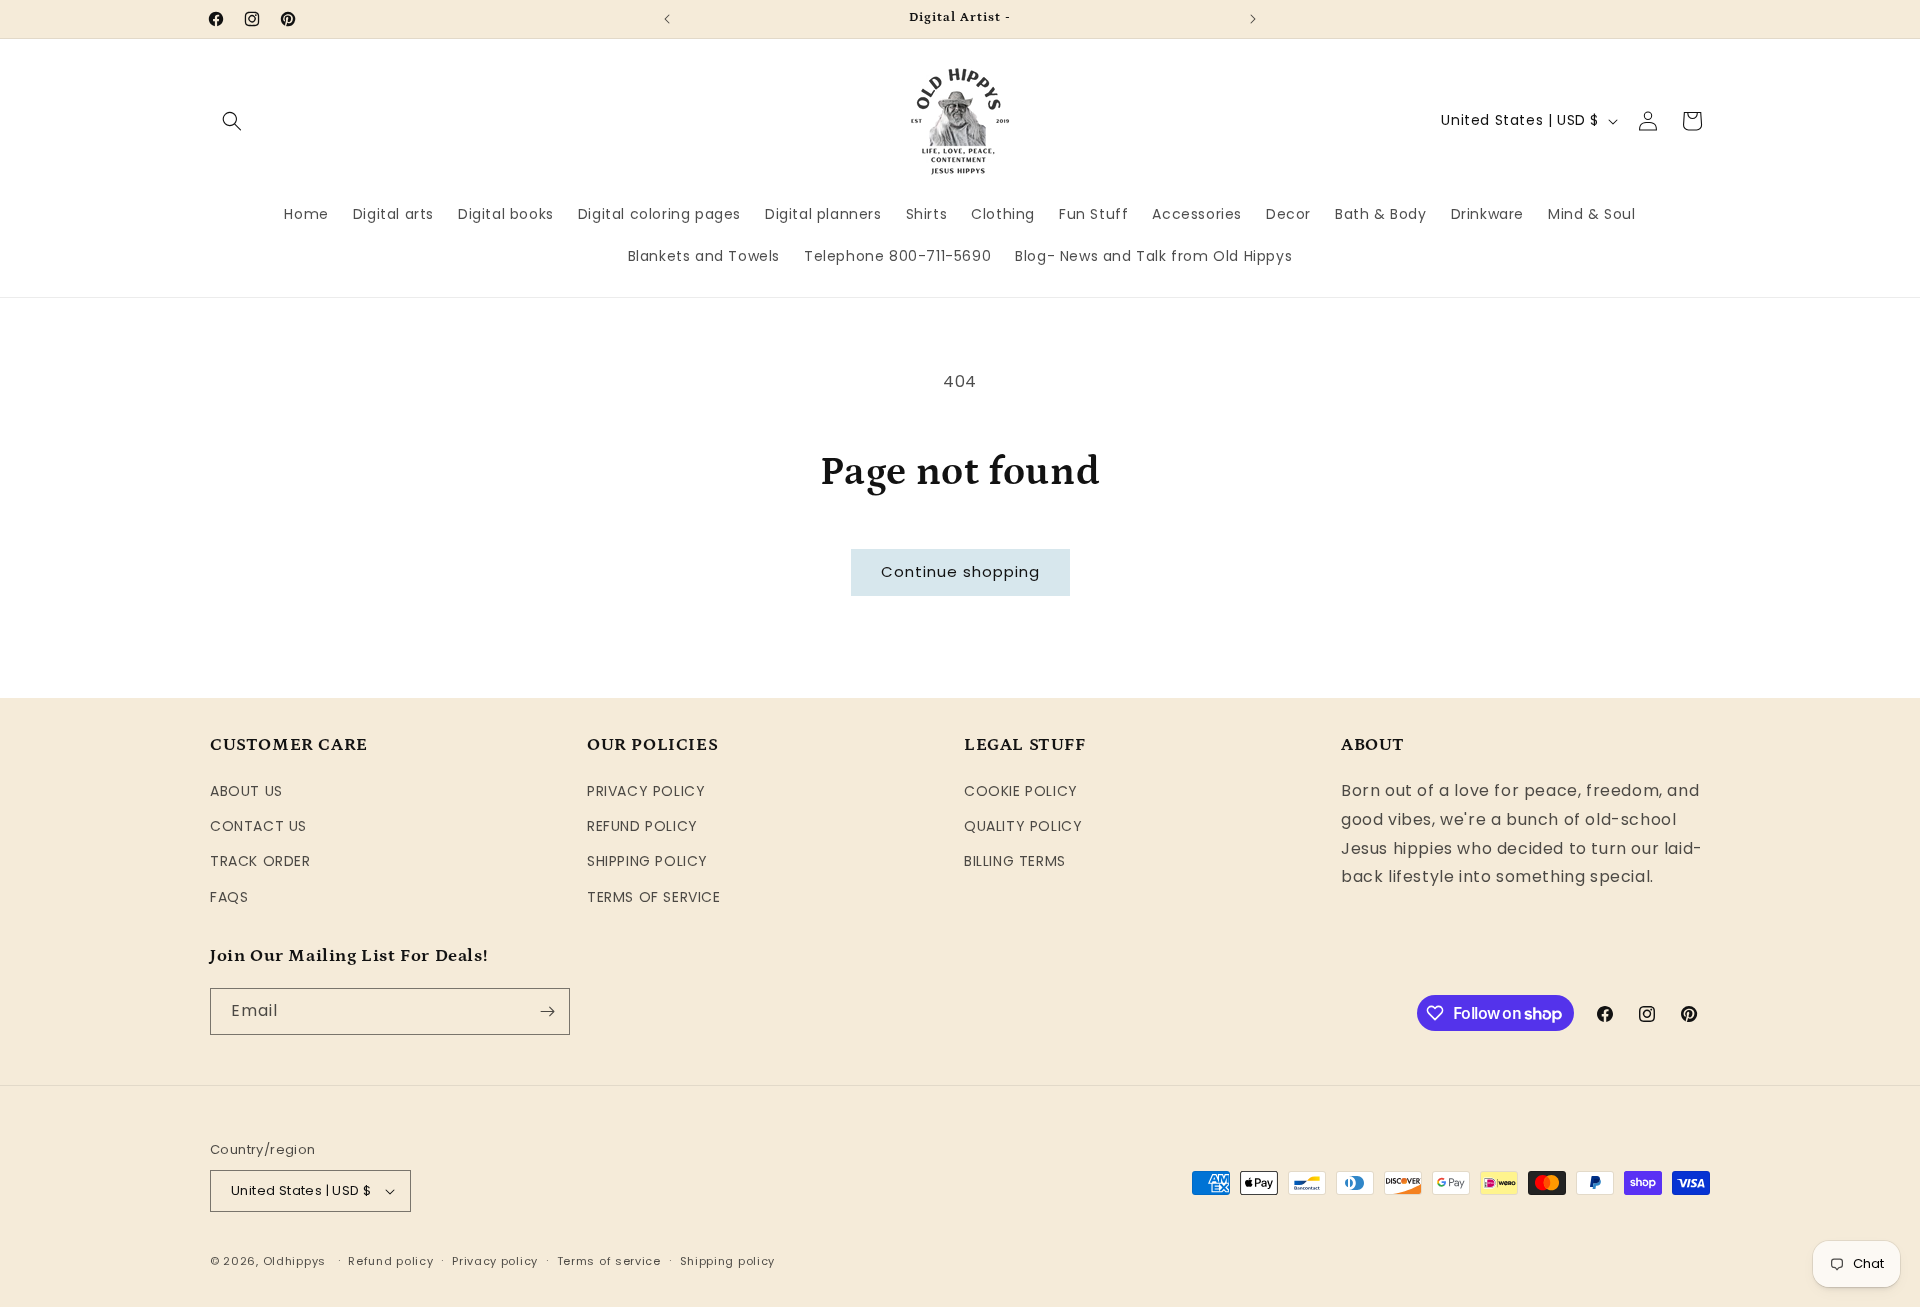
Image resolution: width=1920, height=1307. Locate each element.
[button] (232, 121)
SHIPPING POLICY (647, 861)
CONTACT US (258, 826)
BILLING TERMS (1015, 861)
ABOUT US (246, 791)
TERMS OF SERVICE (654, 897)
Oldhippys (294, 1261)
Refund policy (390, 1261)
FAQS (229, 897)
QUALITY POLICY (1023, 826)
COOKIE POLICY (1021, 791)
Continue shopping (960, 571)
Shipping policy (728, 1261)
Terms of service (609, 1261)
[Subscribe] (547, 1011)
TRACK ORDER (260, 861)
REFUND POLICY (642, 826)
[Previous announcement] (667, 19)
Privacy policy (495, 1261)
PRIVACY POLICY (646, 791)
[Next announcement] (1253, 19)
